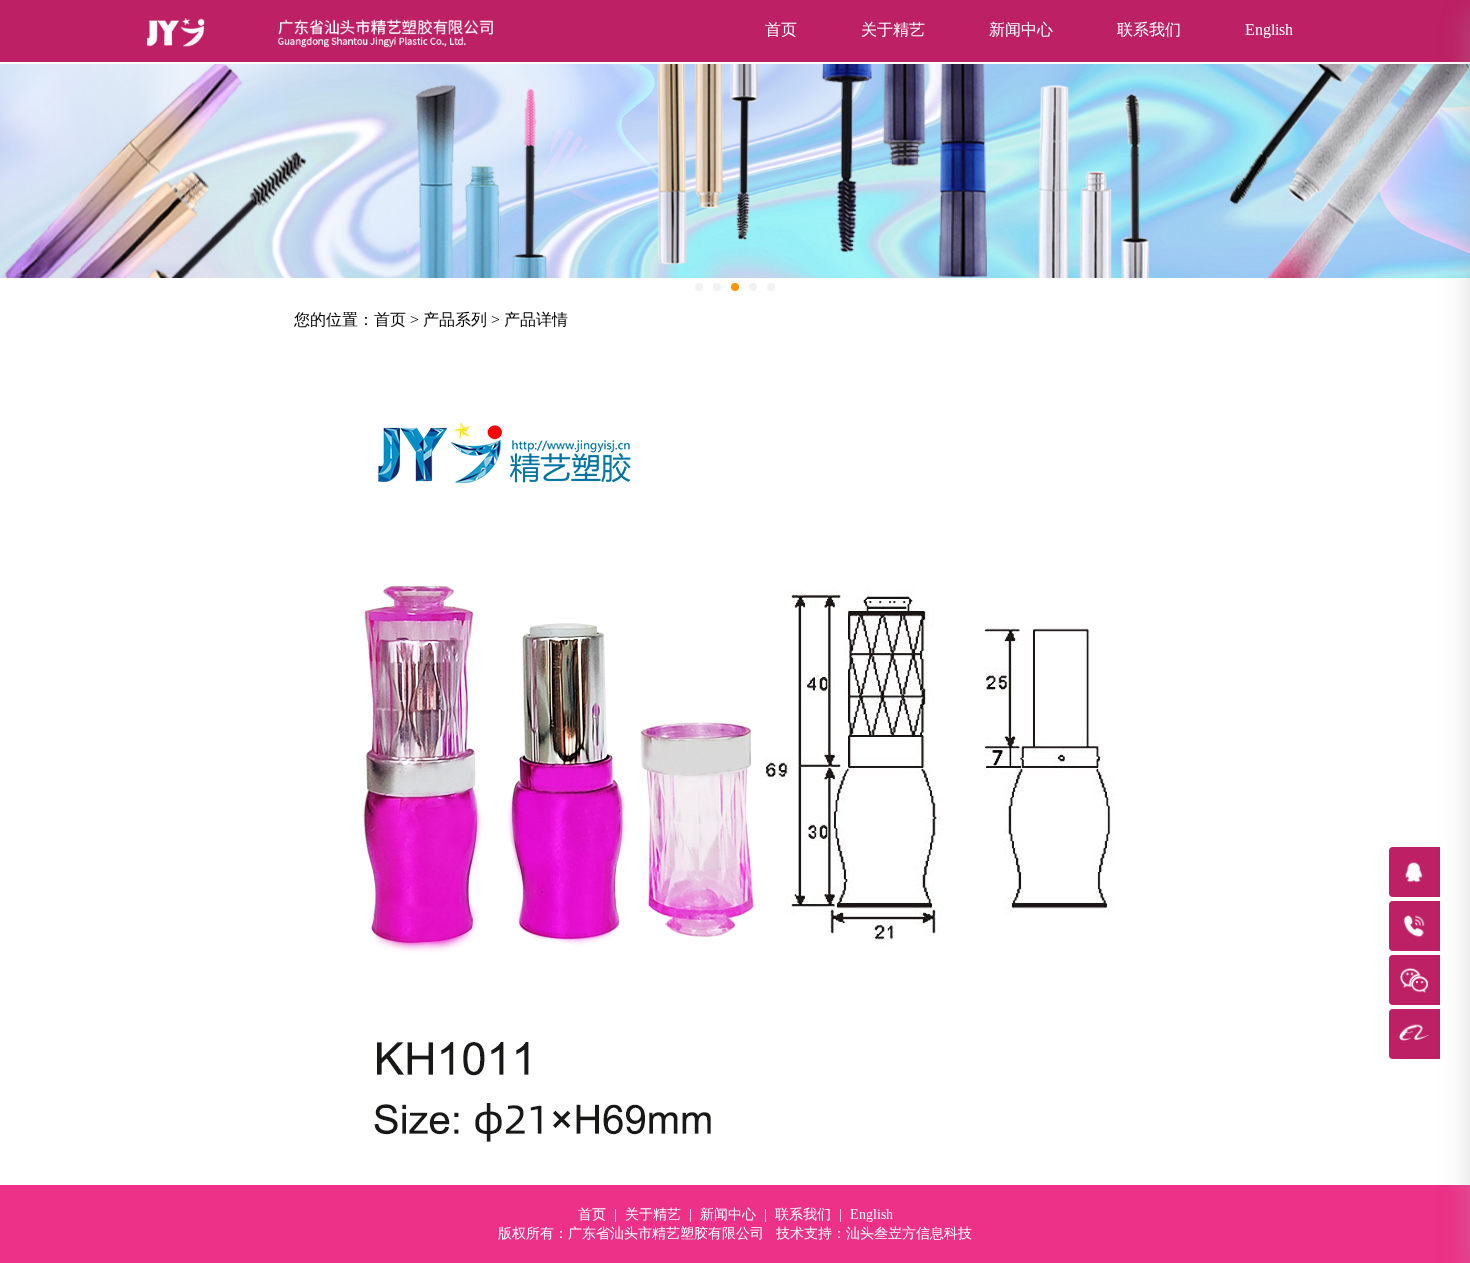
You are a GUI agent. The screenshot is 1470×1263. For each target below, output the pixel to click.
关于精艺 (893, 29)
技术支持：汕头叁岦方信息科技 (874, 1233)
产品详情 (536, 319)
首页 (781, 29)
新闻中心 (1021, 29)
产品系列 (455, 319)
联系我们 (1149, 29)
